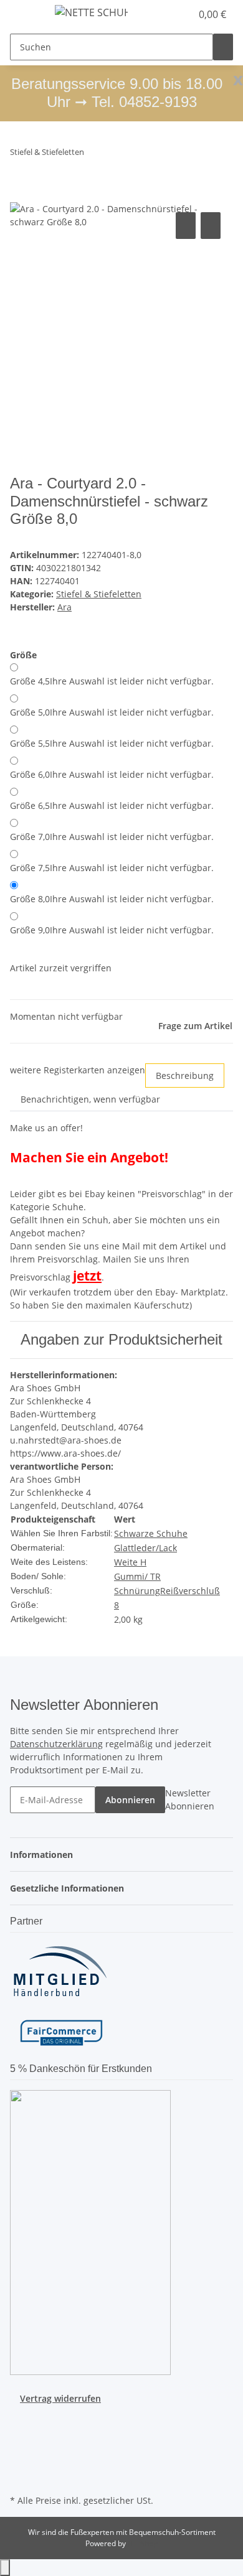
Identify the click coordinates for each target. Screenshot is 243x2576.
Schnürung (137, 1591)
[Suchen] (223, 47)
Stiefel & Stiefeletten (99, 594)
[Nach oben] (5, 2568)
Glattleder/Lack (145, 1548)
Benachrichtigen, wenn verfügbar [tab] (90, 1099)
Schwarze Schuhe (151, 1533)
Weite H (130, 1562)
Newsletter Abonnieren (190, 1799)
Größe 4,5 (112, 681)
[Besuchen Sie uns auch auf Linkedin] (20, 2477)
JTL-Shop (143, 2543)
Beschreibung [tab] (185, 1076)
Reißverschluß (190, 1591)
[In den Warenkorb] (20, 195)
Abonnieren (130, 1800)
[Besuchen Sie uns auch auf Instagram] (20, 2448)
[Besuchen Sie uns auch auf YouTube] (20, 2434)
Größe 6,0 (112, 774)
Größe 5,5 (112, 743)
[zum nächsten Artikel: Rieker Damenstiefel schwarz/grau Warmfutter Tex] (117, 155)
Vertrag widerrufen (60, 2398)
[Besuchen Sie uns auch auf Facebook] (20, 2419)
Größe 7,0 (112, 837)
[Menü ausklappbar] (26, 14)
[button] (168, 14)
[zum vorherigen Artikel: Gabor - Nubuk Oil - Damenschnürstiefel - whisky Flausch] (94, 155)
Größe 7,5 (112, 868)
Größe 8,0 (112, 899)
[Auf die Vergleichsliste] (186, 226)
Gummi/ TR (137, 1576)
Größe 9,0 (112, 930)
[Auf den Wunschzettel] (211, 226)
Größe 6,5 (112, 805)
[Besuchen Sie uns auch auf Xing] (20, 2463)
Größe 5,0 (112, 712)
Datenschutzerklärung (56, 1744)
